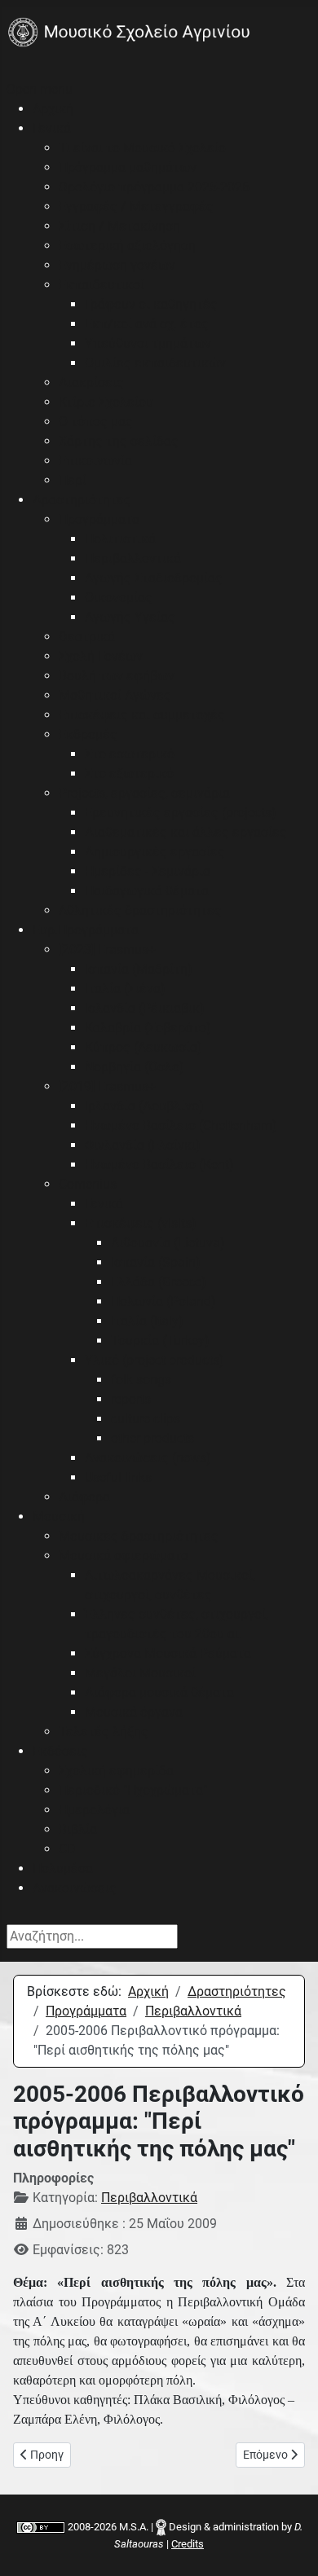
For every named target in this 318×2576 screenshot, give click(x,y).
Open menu (40, 89)
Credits (188, 2544)
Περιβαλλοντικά (149, 2198)
